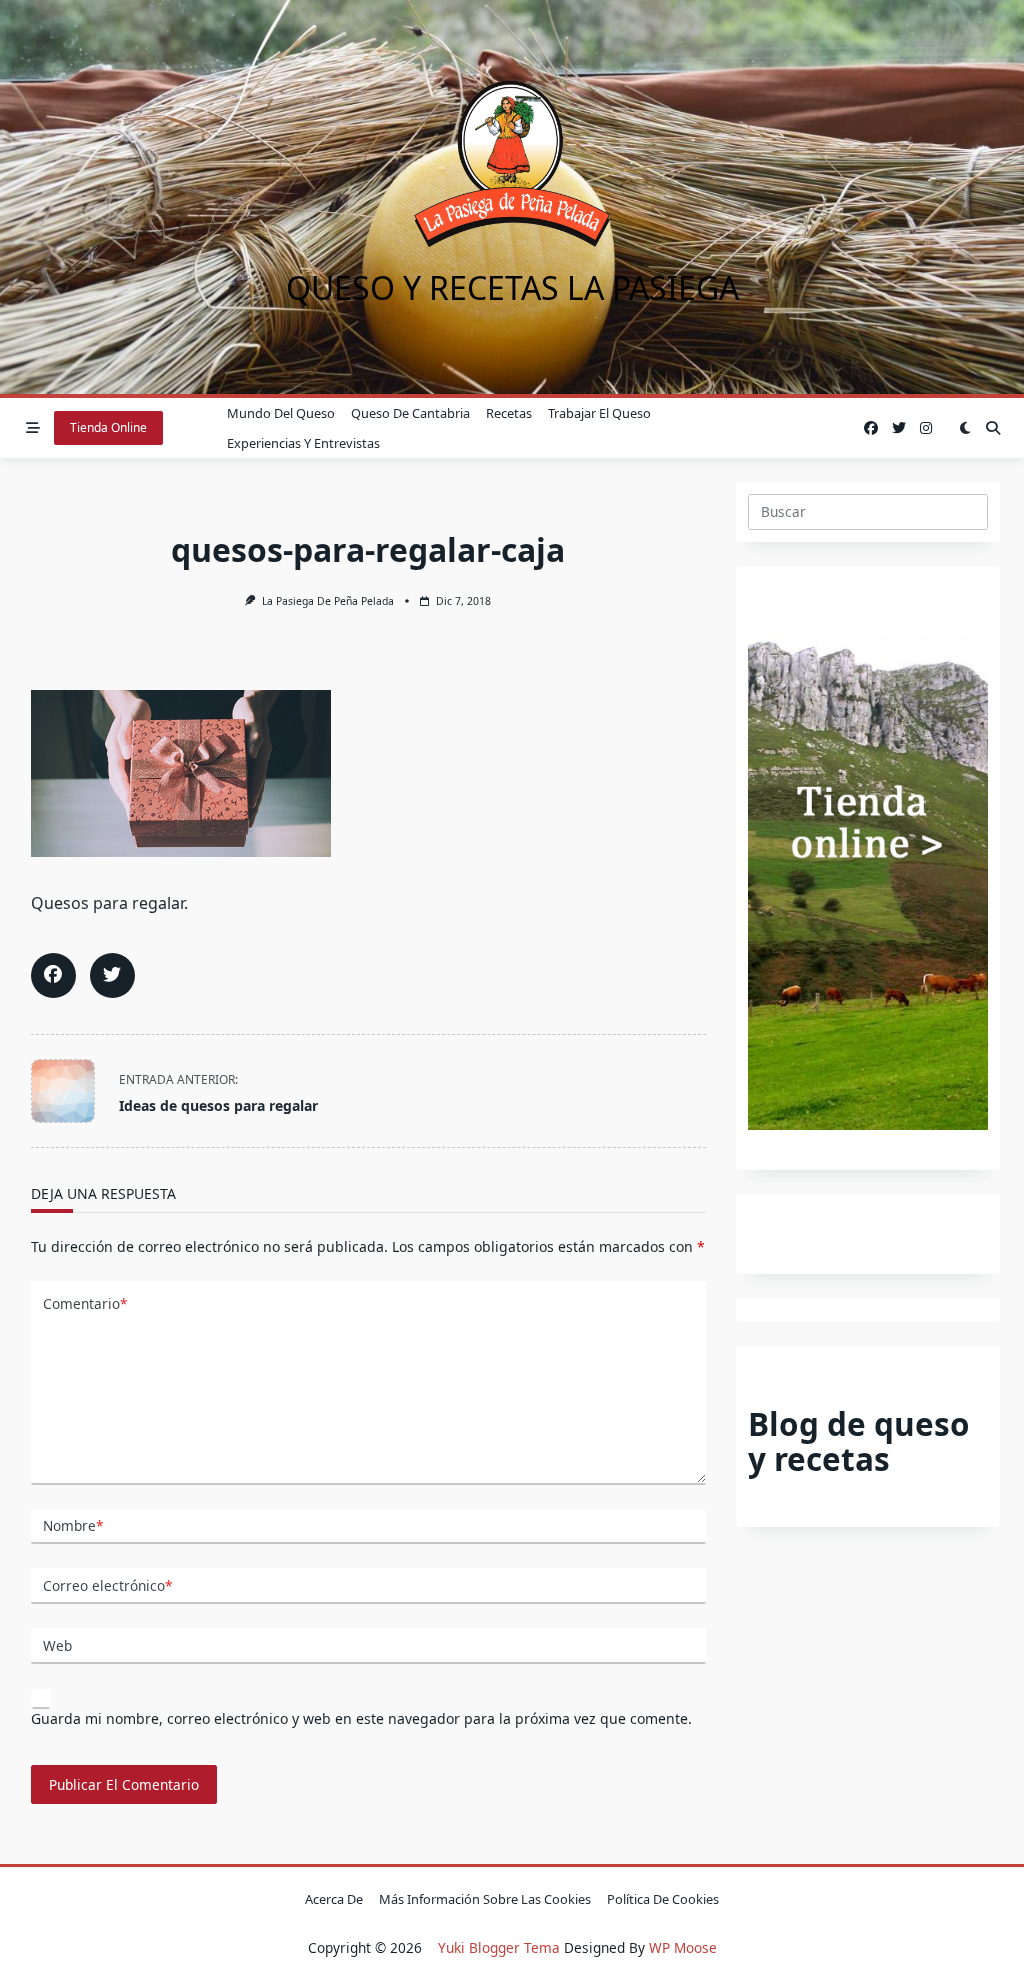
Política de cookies (663, 1899)
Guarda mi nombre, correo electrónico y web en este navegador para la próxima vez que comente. (361, 1718)
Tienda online (108, 427)
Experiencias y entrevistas (303, 443)
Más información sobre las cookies (485, 1899)
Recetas (509, 413)
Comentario (85, 1303)
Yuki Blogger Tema (499, 1947)
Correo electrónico (107, 1585)
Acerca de (334, 1899)
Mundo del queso (281, 413)
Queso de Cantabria (410, 413)
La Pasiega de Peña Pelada (328, 601)
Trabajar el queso (599, 413)
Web (57, 1645)
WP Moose (683, 1947)
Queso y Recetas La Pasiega (512, 287)
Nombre (73, 1525)
